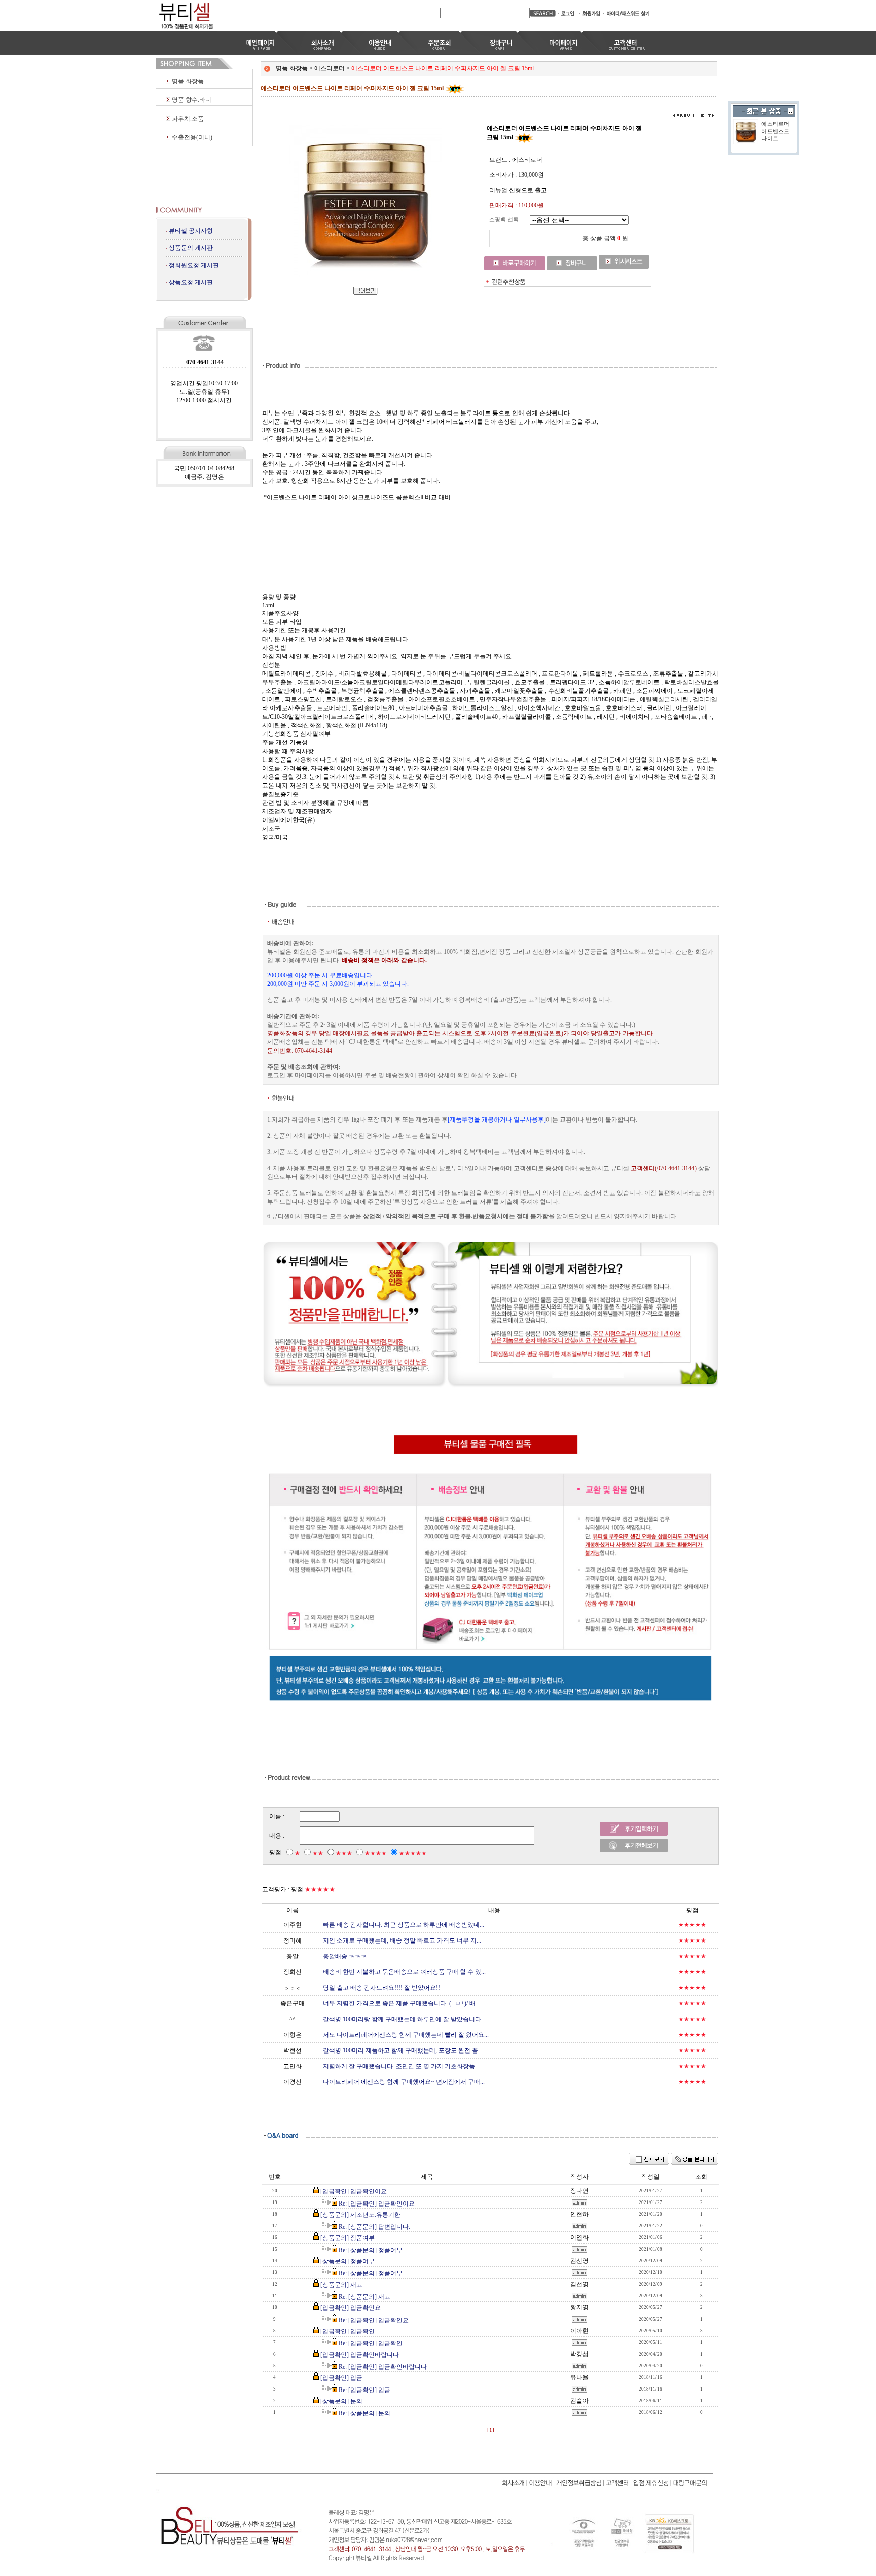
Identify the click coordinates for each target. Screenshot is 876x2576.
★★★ (344, 1853)
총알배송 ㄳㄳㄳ (345, 1956)
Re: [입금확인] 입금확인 (371, 2343)
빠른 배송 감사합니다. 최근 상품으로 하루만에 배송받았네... (404, 1925)
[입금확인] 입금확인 (348, 2331)
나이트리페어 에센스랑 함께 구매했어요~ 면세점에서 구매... (404, 2082)
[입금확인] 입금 (341, 2378)
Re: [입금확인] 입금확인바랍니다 (383, 2367)
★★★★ (376, 1853)
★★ (318, 1853)
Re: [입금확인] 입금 (364, 2390)
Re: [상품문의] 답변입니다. (374, 2227)
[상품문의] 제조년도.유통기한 (360, 2215)
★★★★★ (413, 1853)
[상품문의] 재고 (341, 2285)
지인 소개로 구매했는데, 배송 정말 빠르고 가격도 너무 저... (402, 1940)
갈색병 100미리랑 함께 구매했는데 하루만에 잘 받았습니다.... (405, 2019)
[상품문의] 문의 (341, 2401)
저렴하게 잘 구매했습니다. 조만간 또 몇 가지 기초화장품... (401, 2066)
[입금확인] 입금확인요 (351, 2308)
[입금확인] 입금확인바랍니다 (360, 2355)
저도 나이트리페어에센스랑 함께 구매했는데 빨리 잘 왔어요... (406, 2035)
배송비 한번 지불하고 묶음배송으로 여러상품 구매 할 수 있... (404, 1972)
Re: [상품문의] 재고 (364, 2297)
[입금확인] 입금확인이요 (354, 2191)
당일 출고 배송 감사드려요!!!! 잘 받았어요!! (381, 1988)
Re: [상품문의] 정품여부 (371, 2250)
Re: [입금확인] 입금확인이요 (377, 2204)
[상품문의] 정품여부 (348, 2238)
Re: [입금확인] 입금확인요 (374, 2320)
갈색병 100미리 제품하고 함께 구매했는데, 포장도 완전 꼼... (403, 2050)
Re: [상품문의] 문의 (364, 2413)
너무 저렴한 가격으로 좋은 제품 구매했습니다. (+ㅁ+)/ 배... (401, 2003)
